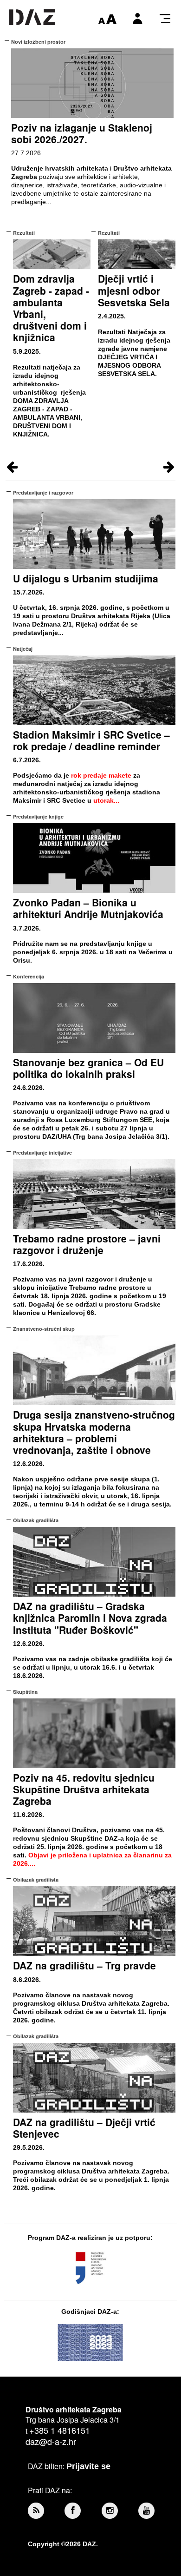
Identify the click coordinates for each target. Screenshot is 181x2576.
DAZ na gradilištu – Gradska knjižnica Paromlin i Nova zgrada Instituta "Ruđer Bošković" (90, 1618)
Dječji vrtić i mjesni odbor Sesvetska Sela (134, 290)
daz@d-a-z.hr (51, 2441)
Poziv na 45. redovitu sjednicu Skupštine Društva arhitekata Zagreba (84, 1789)
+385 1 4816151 (60, 2430)
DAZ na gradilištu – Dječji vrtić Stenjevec (84, 2128)
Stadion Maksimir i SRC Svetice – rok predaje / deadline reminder (91, 740)
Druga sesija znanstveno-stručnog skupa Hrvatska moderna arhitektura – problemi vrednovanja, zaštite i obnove (94, 1432)
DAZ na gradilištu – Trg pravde (84, 1965)
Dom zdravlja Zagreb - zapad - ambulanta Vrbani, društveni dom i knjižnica (51, 308)
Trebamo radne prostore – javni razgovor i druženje (87, 1244)
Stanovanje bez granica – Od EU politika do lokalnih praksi (88, 1068)
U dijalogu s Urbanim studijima (86, 578)
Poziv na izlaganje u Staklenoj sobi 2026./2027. (82, 133)
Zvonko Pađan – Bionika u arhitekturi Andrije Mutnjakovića (88, 908)
